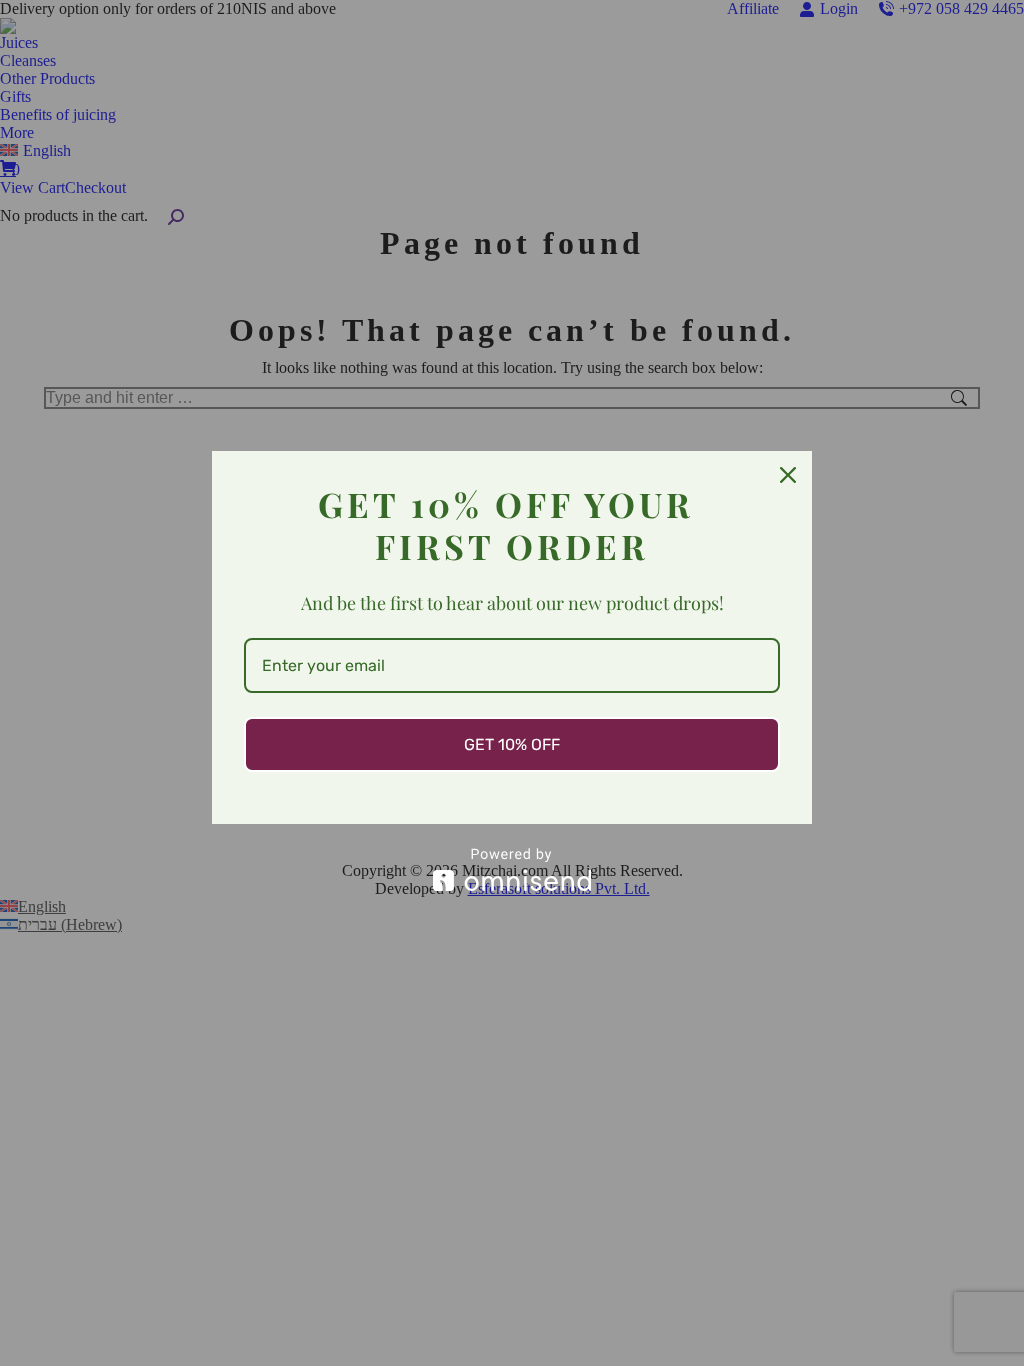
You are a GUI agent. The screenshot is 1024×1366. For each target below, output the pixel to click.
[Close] (788, 475)
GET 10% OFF (512, 744)
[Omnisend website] (512, 869)
